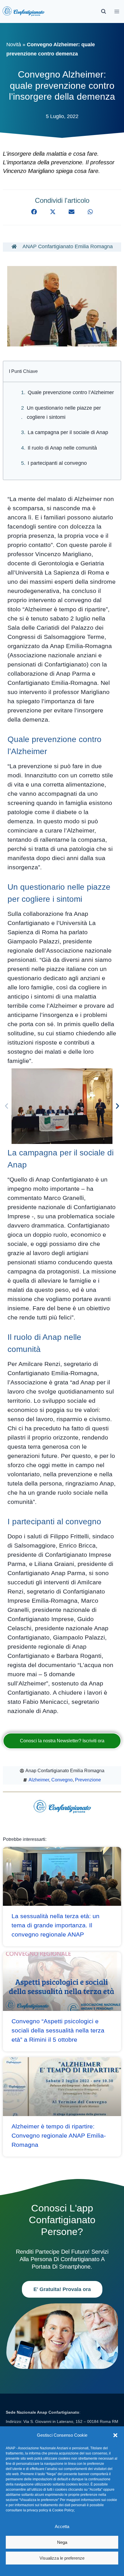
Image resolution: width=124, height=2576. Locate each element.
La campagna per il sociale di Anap (68, 432)
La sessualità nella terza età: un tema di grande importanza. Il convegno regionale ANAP (56, 1925)
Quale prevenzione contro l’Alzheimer (71, 392)
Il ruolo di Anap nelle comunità (62, 448)
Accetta (62, 2526)
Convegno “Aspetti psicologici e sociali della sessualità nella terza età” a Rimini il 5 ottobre (58, 2030)
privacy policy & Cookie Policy (50, 2510)
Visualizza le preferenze (62, 2558)
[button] (115, 2435)
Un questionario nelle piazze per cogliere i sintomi (64, 413)
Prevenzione (88, 1780)
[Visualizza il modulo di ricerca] (104, 11)
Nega (62, 2542)
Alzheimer (39, 1780)
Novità (14, 45)
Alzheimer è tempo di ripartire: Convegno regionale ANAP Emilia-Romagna (59, 2135)
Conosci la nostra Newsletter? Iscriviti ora (62, 1741)
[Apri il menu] (117, 11)
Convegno (62, 1780)
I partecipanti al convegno (57, 463)
